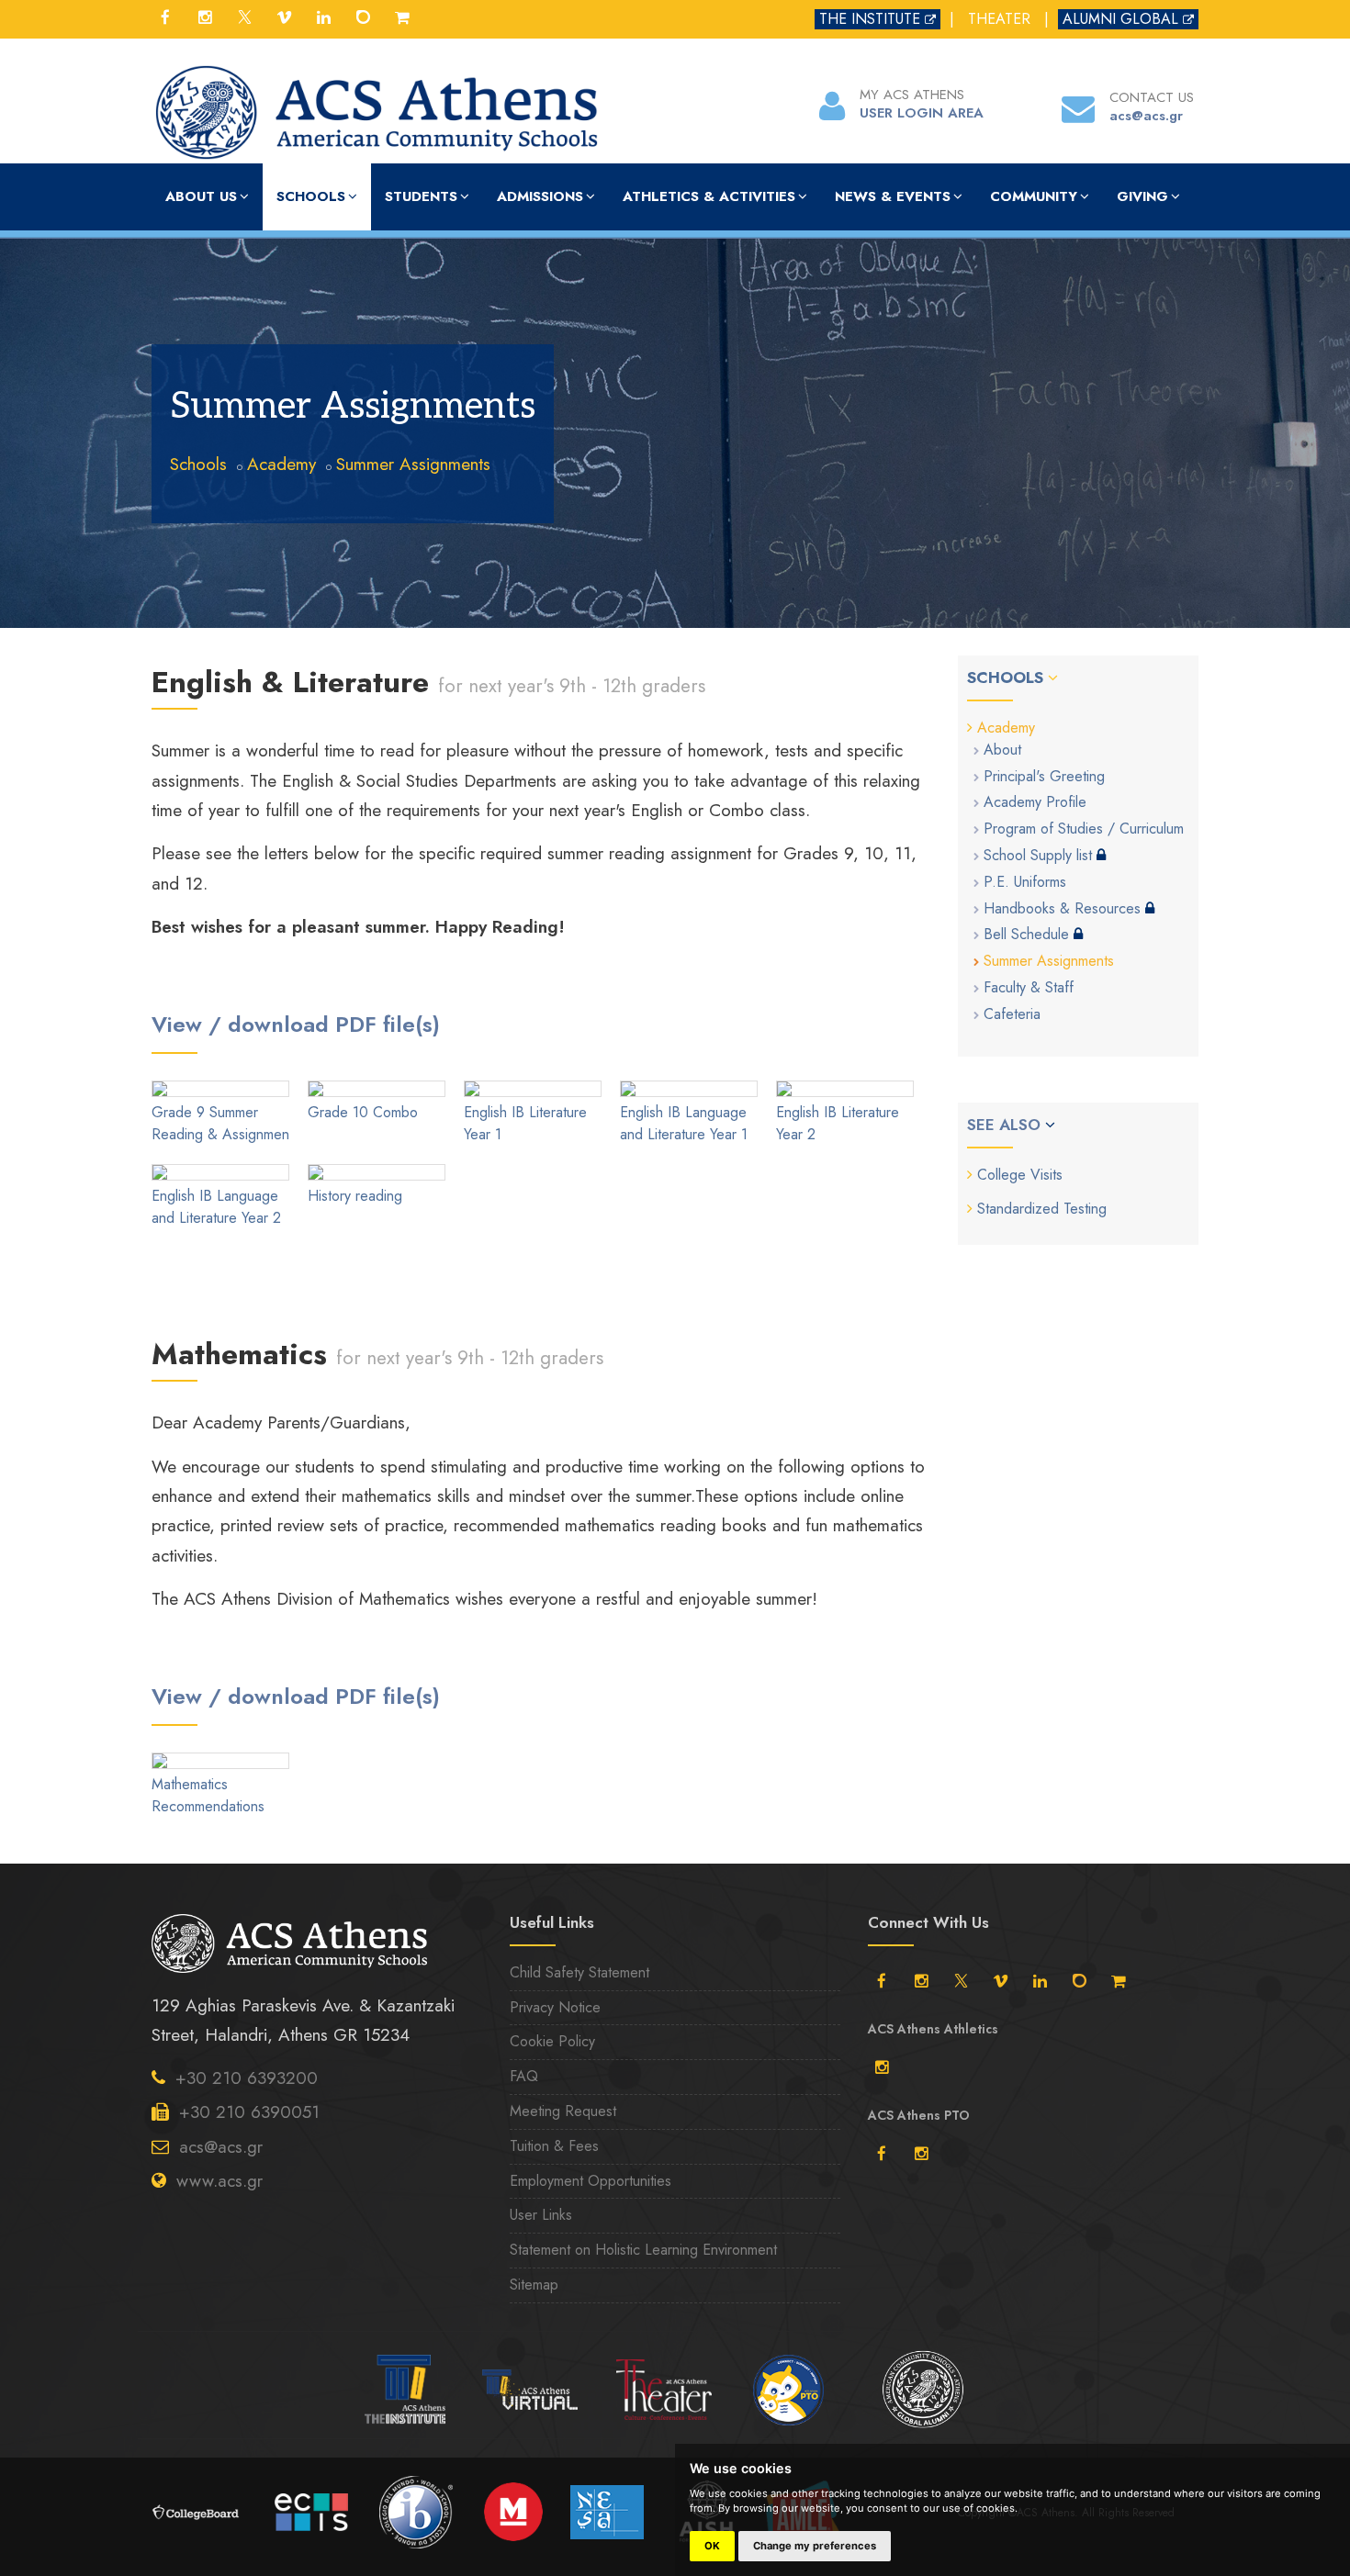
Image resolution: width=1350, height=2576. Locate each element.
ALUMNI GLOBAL (1120, 19)
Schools (311, 196)
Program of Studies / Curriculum (1084, 829)
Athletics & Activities (709, 196)
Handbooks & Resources (1064, 908)
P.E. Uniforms (1025, 882)
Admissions (540, 196)
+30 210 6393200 (247, 2078)
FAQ (524, 2076)
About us (201, 196)
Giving (1142, 196)
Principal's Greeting (1044, 776)
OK (712, 2546)
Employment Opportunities (591, 2181)
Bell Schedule (1029, 934)
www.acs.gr (219, 2181)
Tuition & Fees (554, 2146)
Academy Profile (1035, 802)
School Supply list (1040, 855)
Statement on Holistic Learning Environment (643, 2250)
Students (421, 196)
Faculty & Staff (1029, 987)
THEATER (999, 19)
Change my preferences (815, 2546)
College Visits (1020, 1175)
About (1002, 750)
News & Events (893, 196)
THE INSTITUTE (870, 19)
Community (1034, 196)
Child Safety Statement (579, 1972)
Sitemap (534, 2285)
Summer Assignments (413, 464)
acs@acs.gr (221, 2147)
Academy (281, 464)
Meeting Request (563, 2111)
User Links (541, 2215)
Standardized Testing (1042, 1209)
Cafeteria (1012, 1014)
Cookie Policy (552, 2041)
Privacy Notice (555, 2007)
